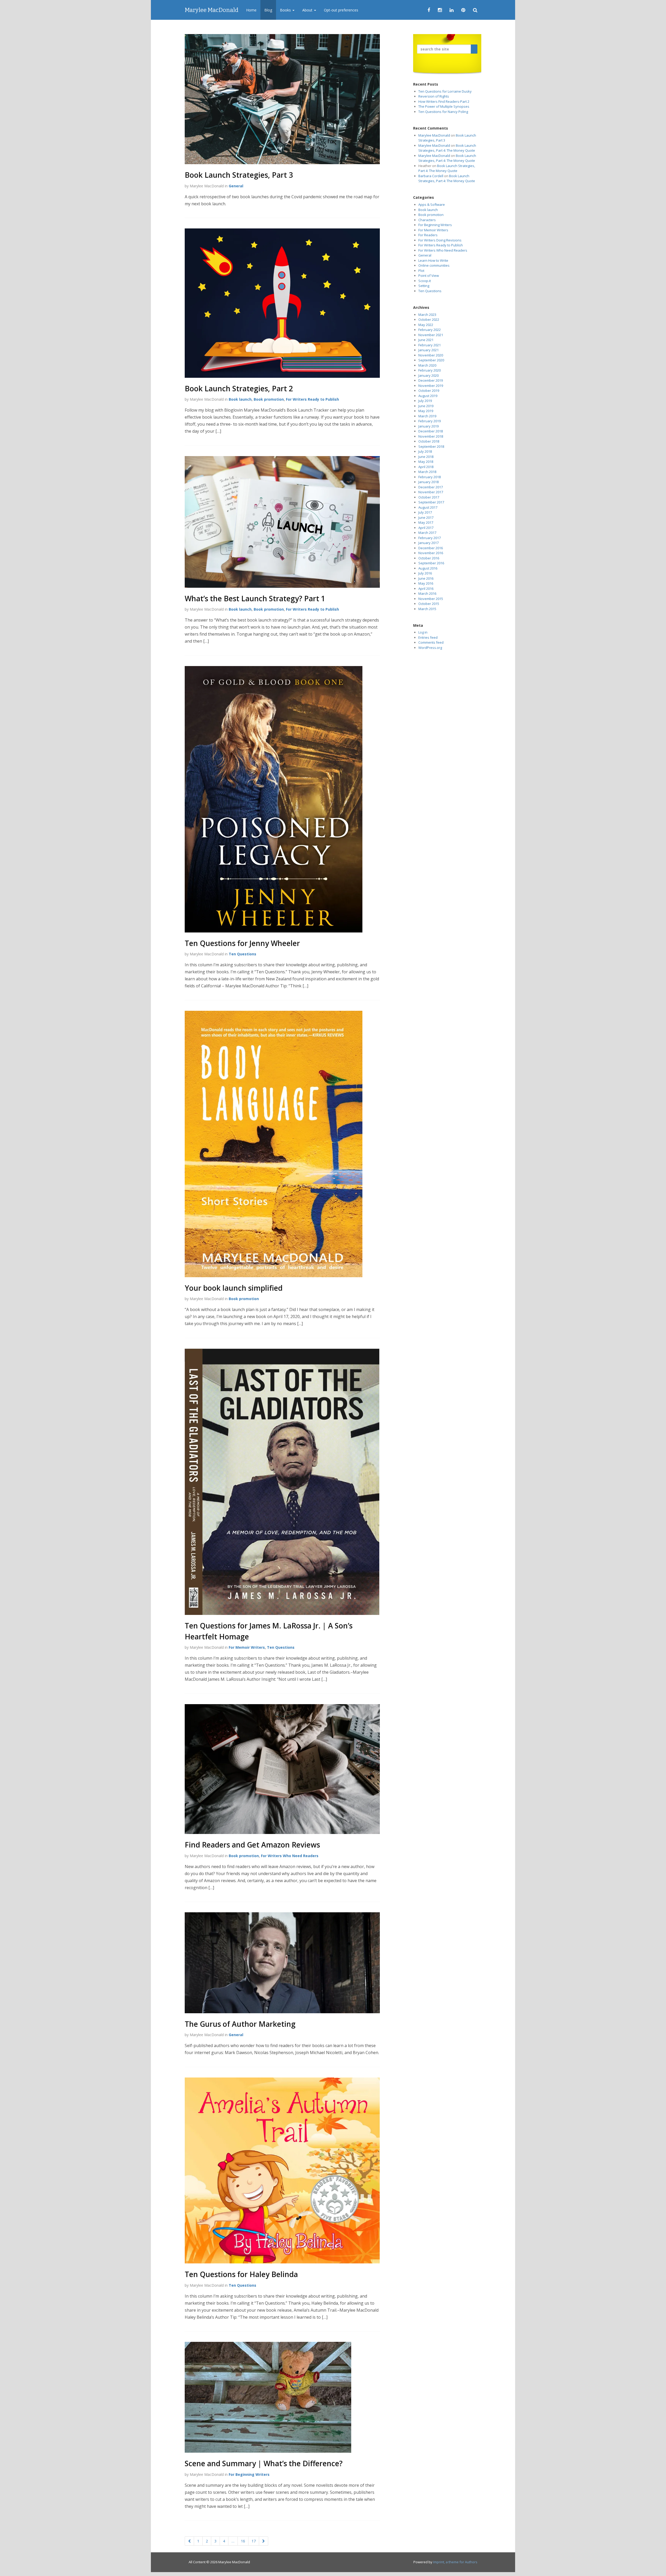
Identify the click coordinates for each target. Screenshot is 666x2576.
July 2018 (425, 451)
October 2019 (429, 391)
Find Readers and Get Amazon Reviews (252, 1845)
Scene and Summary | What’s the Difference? (264, 2463)
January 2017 (428, 543)
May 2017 (426, 522)
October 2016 (429, 558)
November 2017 (431, 492)
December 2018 (431, 431)
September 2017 (431, 502)
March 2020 (427, 365)
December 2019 (431, 380)
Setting (424, 286)
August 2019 (428, 396)
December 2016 (431, 548)
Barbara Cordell (431, 176)
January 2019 (428, 426)
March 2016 (427, 593)
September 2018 (431, 446)
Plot (421, 271)
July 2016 (425, 573)
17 (254, 2541)
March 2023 (427, 315)
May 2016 (426, 583)
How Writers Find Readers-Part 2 (444, 101)
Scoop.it (425, 281)
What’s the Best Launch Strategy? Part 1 (255, 598)
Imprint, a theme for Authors (455, 2562)
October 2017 (429, 497)
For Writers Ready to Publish (312, 399)
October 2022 (429, 319)
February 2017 (430, 538)
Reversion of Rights (434, 96)
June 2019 (426, 406)
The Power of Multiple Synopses (444, 106)
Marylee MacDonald (212, 10)
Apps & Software (432, 204)
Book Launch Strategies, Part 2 (239, 388)
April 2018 (426, 467)
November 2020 (431, 355)
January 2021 (428, 350)
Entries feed (428, 637)
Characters (427, 220)
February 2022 (430, 330)
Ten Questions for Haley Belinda (241, 2274)
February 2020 (430, 370)
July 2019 (425, 401)
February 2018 (430, 477)
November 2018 (431, 436)
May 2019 (426, 411)
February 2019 (430, 421)
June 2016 (426, 578)
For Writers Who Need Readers (290, 1856)
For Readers (428, 235)
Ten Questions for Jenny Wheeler (242, 943)
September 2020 (431, 360)
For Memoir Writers (247, 1647)
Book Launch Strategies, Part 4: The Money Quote (447, 148)
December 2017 (431, 487)
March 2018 (427, 472)
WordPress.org (430, 648)
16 (243, 2541)
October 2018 (429, 441)
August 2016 (428, 568)
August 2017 (428, 507)
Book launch (240, 399)
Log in (423, 632)
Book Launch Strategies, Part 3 (239, 175)
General (236, 186)
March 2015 (427, 609)
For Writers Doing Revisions (440, 240)
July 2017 (425, 512)
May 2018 (426, 462)
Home (251, 10)
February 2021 (430, 345)
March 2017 (427, 533)
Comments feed (431, 642)
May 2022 (426, 325)
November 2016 (431, 553)
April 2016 (426, 589)
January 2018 (428, 482)
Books (286, 10)
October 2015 (429, 604)
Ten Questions (242, 954)
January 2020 (428, 375)
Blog (268, 10)
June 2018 (426, 457)
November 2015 (431, 599)
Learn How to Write (433, 260)
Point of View (429, 276)
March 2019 (427, 416)
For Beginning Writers (249, 2474)
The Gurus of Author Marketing (240, 2024)
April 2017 (426, 528)
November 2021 (431, 335)
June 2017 (426, 517)
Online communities (434, 265)
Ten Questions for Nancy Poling (443, 112)
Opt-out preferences (341, 10)
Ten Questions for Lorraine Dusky (445, 91)
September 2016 (431, 563)
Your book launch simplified (234, 1288)
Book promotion (269, 399)
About (308, 10)
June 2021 (426, 340)
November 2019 (431, 386)
